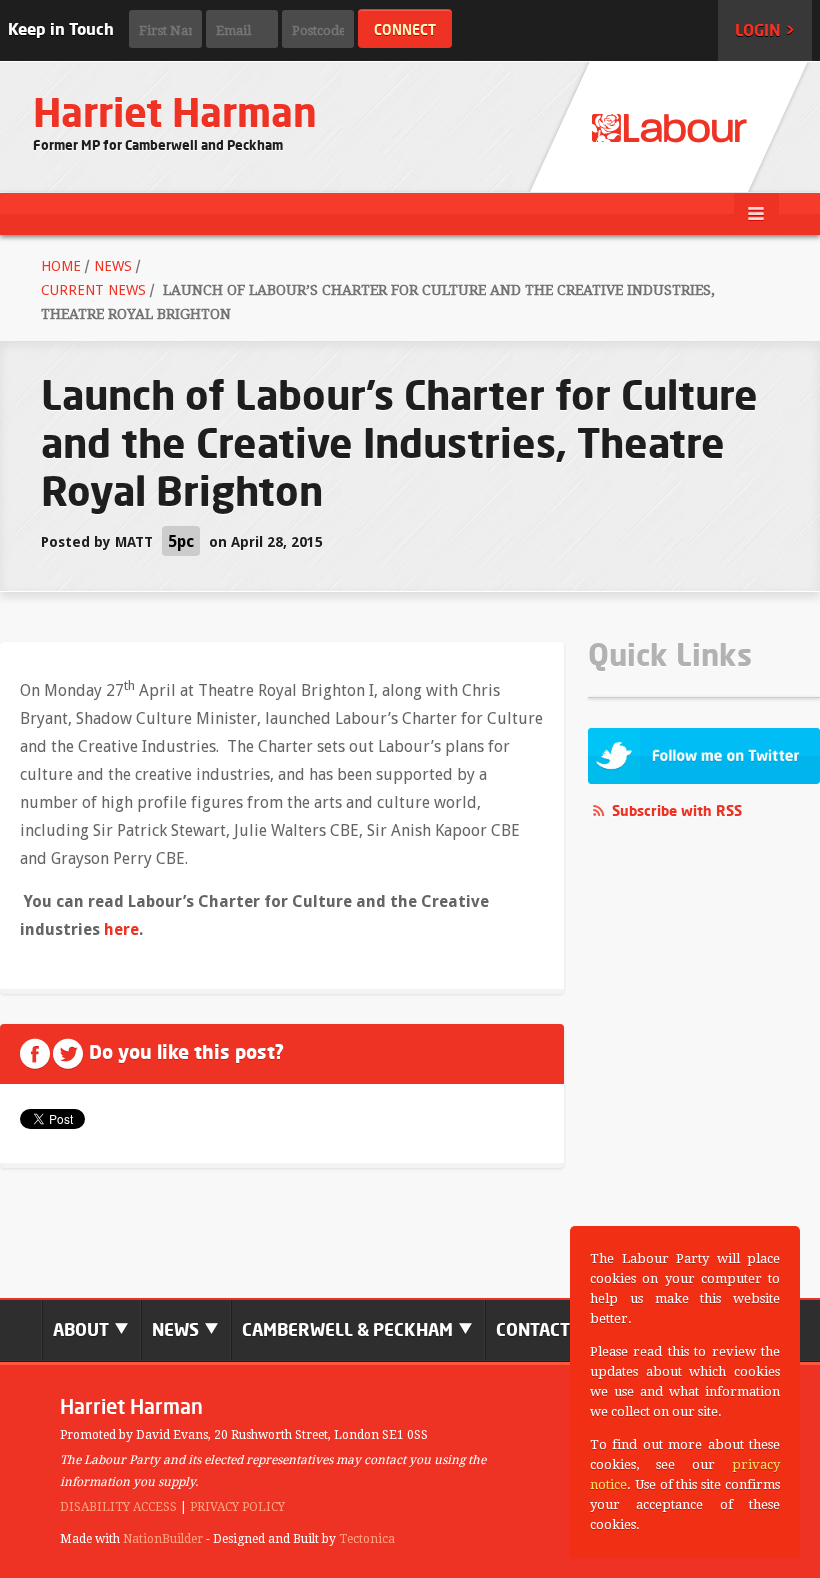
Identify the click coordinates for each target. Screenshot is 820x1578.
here (121, 929)
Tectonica (367, 1539)
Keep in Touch (61, 29)
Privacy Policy (237, 1507)
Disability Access (118, 1507)
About (83, 1329)
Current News (93, 290)
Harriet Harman (175, 112)
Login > (765, 30)
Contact (533, 1329)
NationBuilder (163, 1539)
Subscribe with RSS (677, 810)
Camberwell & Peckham (349, 1329)
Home (61, 266)
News (113, 266)
